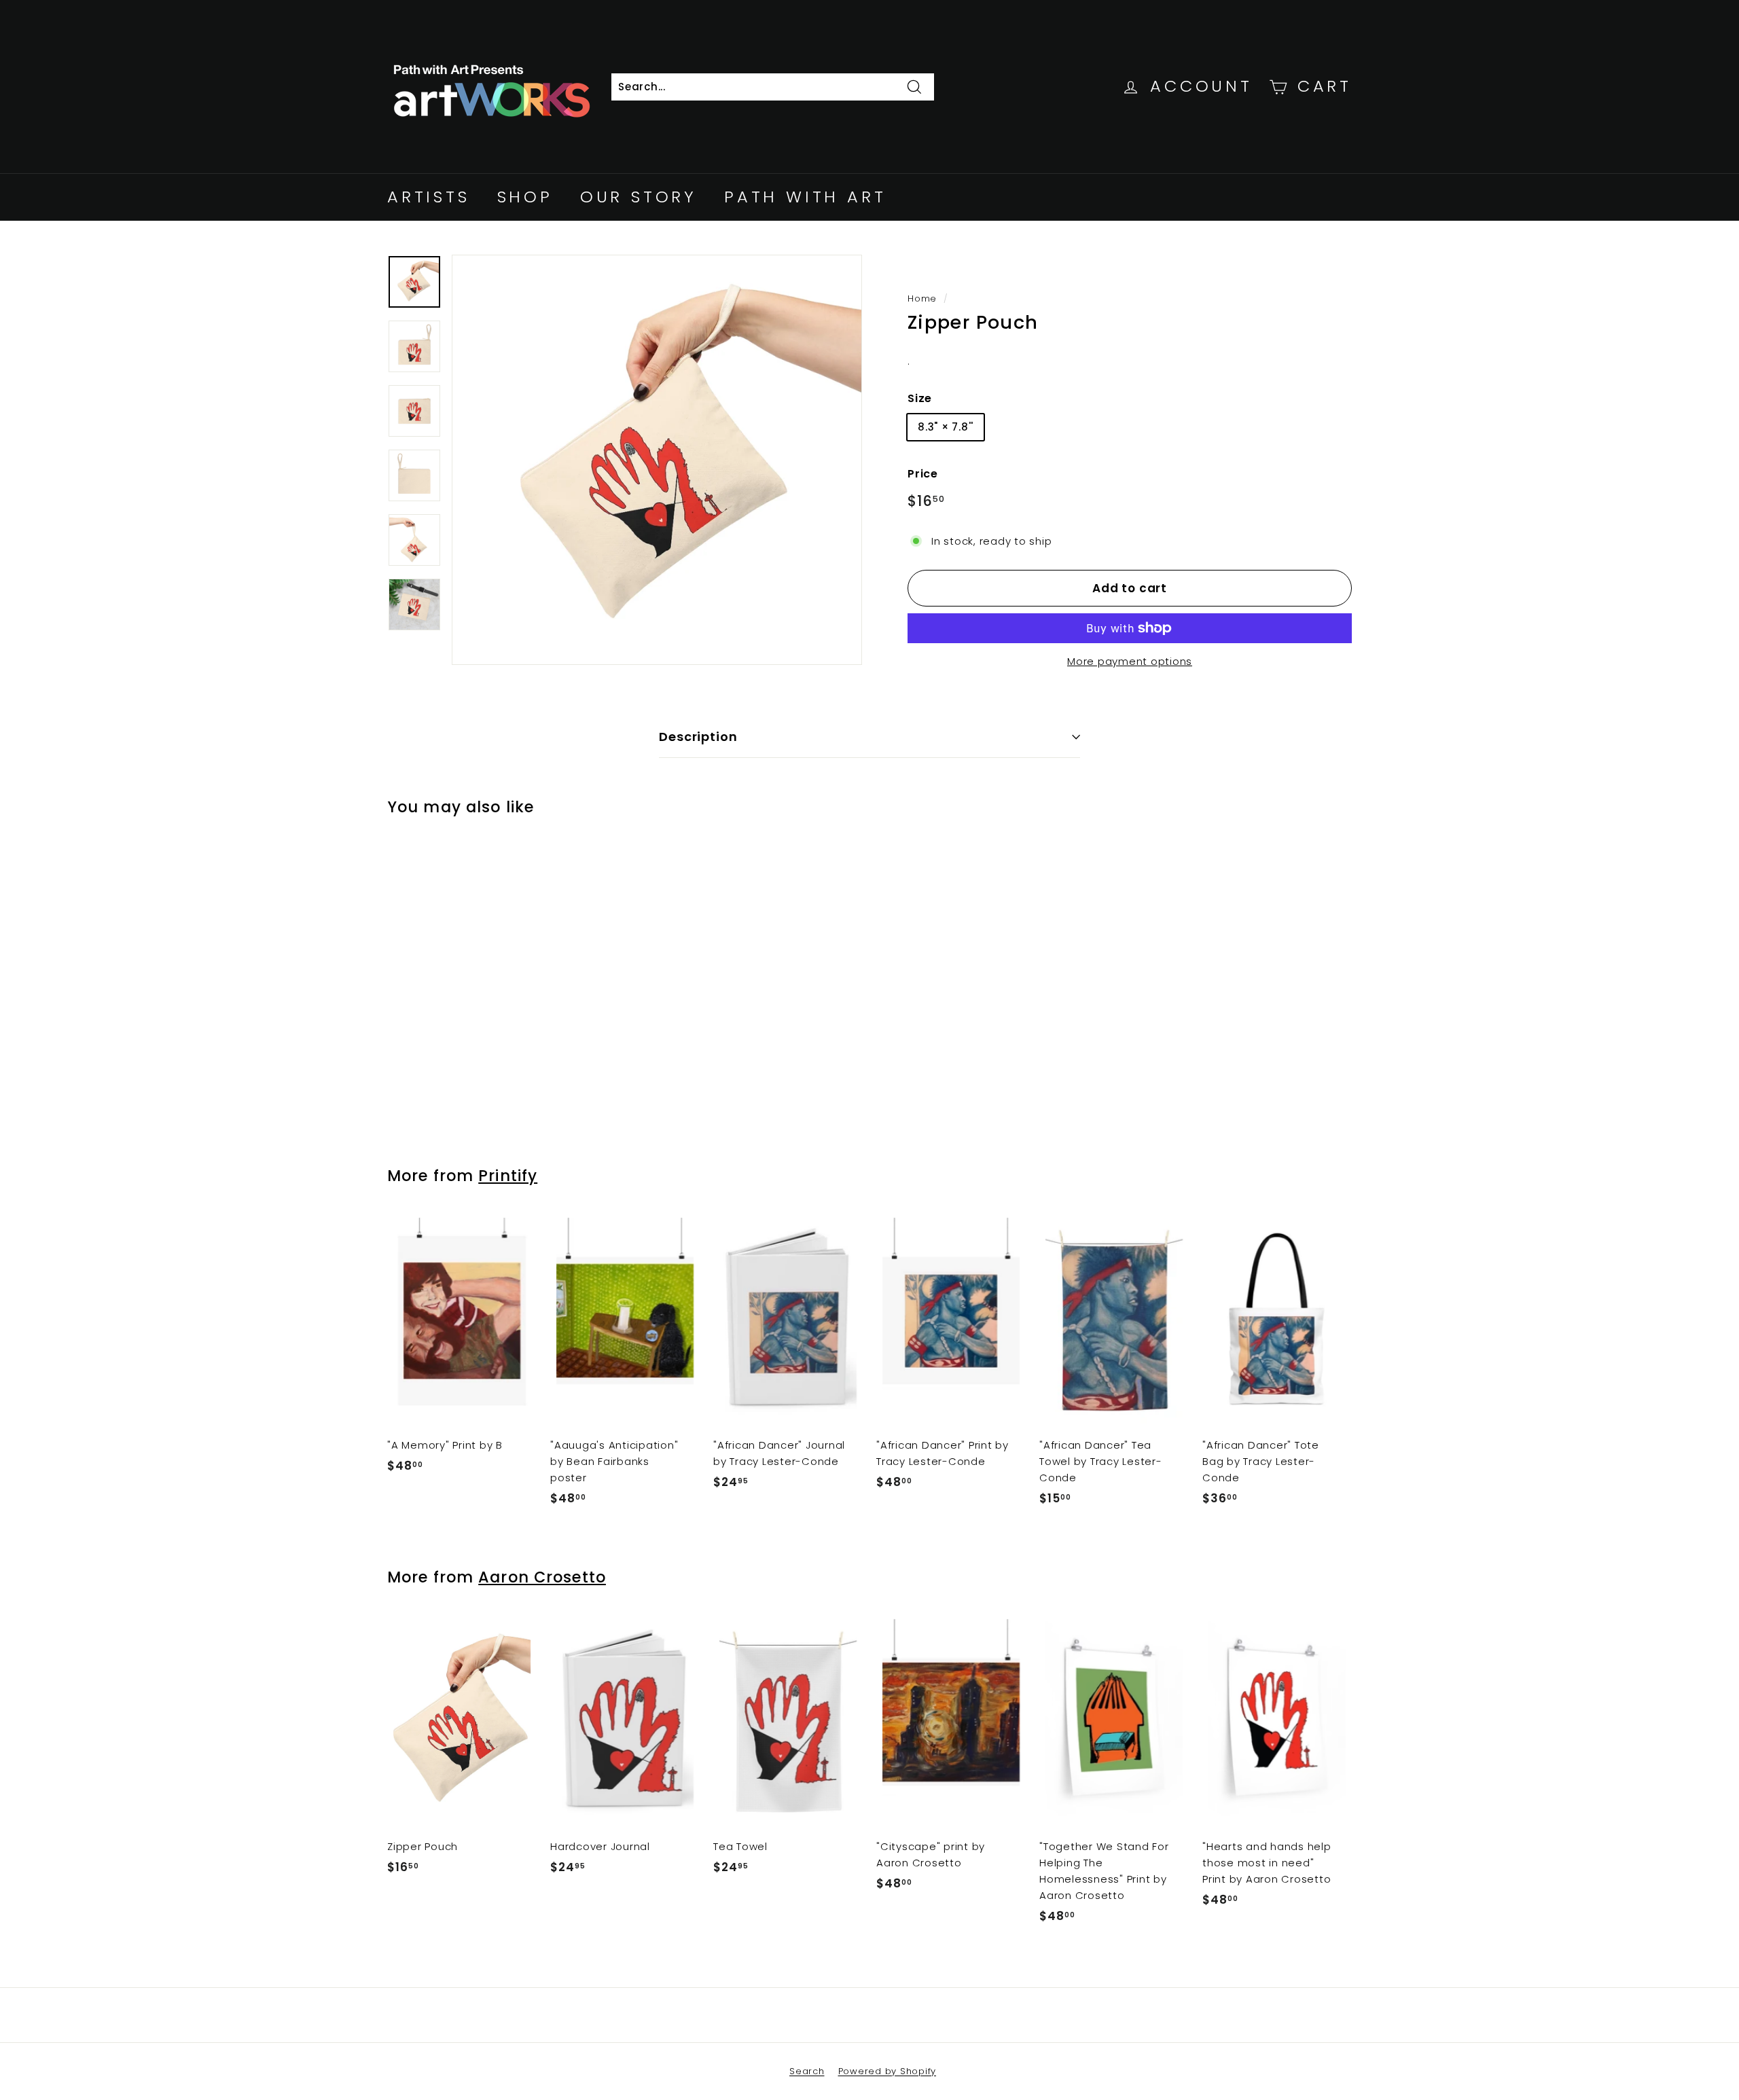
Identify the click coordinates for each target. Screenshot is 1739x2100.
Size (920, 398)
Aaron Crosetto (542, 1577)
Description (698, 737)
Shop (525, 197)
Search (807, 2071)
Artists (429, 197)
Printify (508, 1176)
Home (922, 298)
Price (923, 474)
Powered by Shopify (888, 2071)
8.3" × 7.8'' (946, 427)
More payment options (1130, 661)
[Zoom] (657, 460)
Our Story (639, 197)
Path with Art (805, 197)
